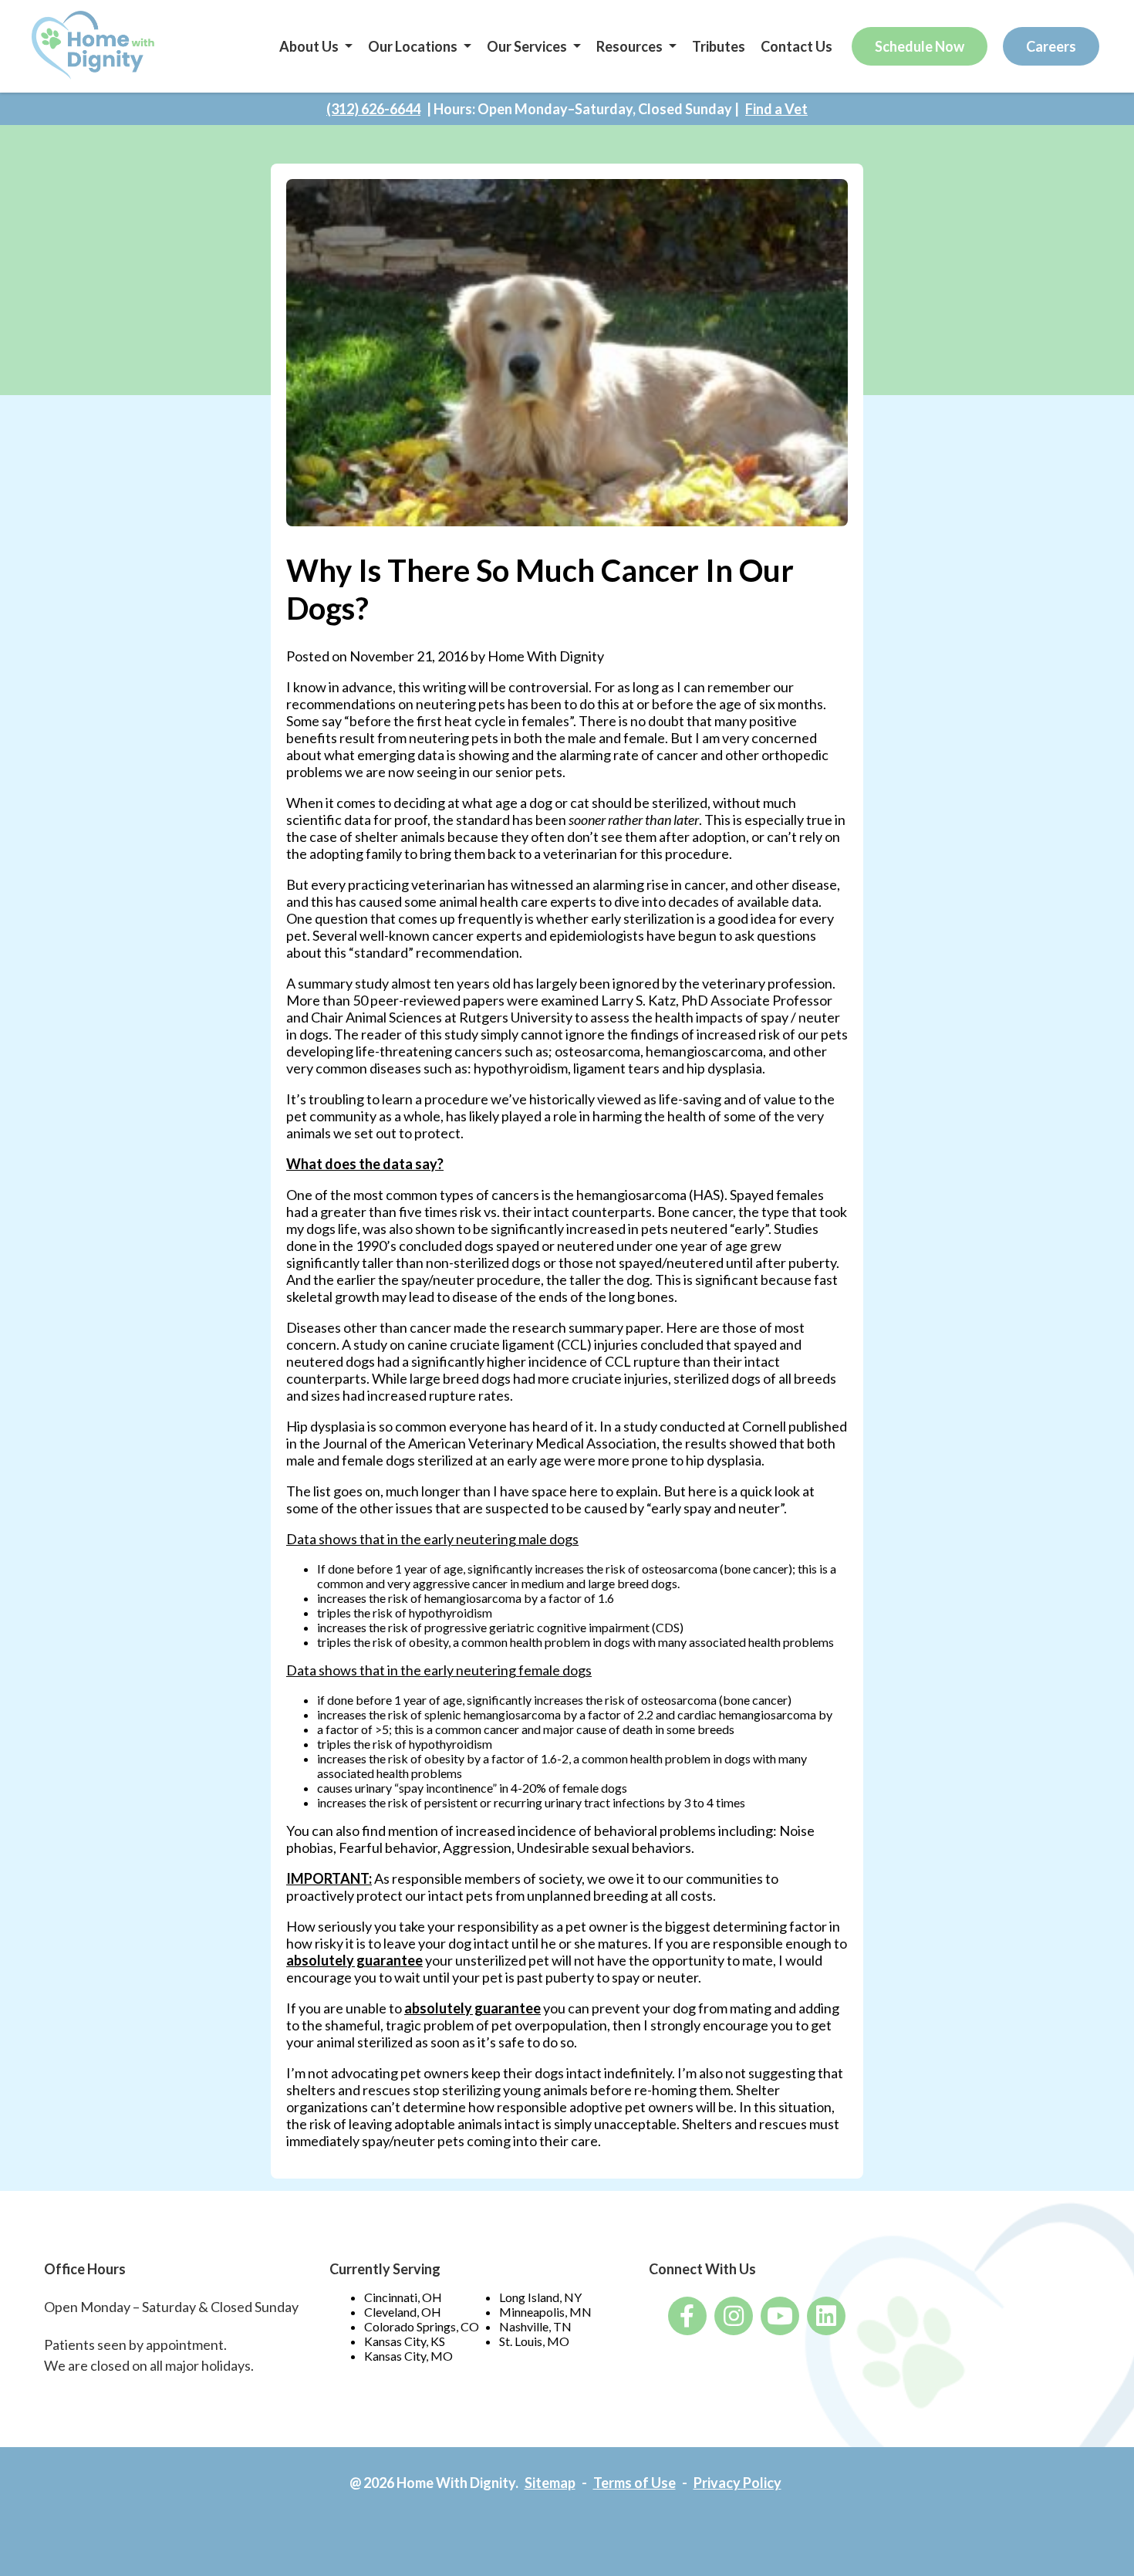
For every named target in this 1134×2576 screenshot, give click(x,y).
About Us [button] (309, 46)
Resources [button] (629, 46)
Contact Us (796, 46)
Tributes (719, 46)
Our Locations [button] (413, 46)
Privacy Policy (737, 2483)
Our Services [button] (527, 46)
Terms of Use (634, 2483)
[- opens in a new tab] (687, 2316)
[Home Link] (94, 46)
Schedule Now (920, 46)
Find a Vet (776, 109)
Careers (1051, 46)
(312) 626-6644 (373, 109)
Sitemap (550, 2483)
